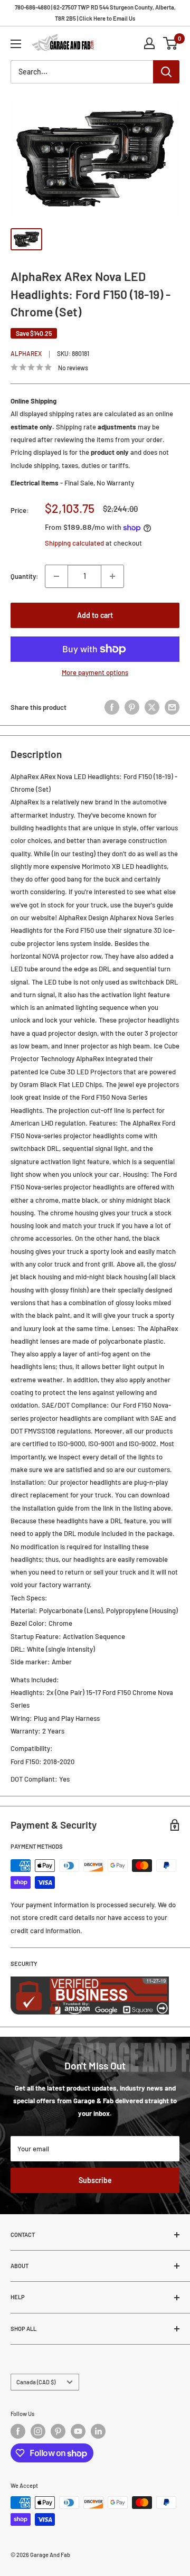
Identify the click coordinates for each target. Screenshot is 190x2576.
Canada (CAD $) (36, 2382)
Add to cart (95, 615)
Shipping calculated (74, 543)
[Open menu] (16, 44)
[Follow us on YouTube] (78, 2431)
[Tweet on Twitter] (152, 707)
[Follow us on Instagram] (38, 2431)
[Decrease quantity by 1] (56, 576)
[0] (171, 43)
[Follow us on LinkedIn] (98, 2431)
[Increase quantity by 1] (112, 576)
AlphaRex (26, 353)
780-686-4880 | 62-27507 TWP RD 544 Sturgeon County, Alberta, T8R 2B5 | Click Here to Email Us (95, 13)
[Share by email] (172, 707)
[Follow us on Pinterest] (58, 2431)
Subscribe (95, 2180)
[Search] (166, 72)
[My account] (149, 43)
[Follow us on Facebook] (18, 2431)
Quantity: (25, 576)
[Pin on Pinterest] (132, 707)
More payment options (95, 672)
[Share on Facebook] (112, 707)
